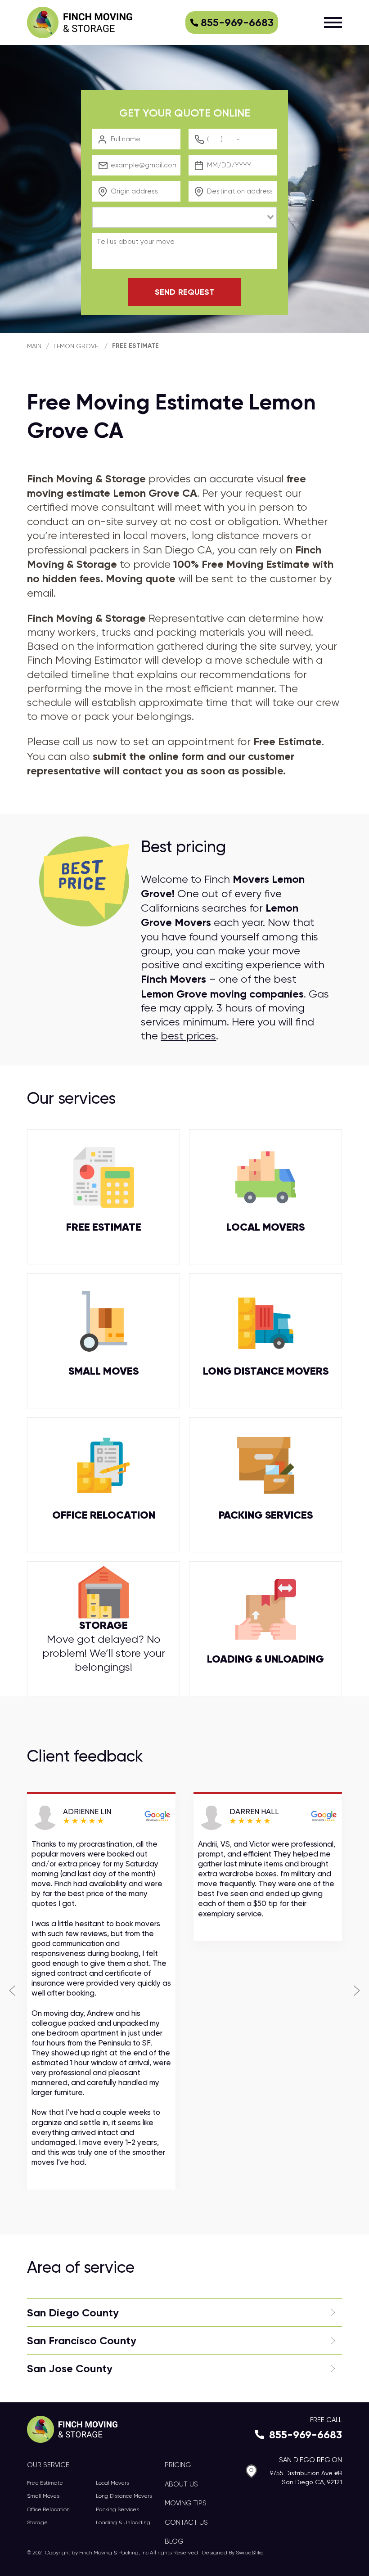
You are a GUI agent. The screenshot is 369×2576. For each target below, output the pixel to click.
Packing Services (117, 2509)
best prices (188, 1036)
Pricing (178, 2465)
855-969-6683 (237, 22)
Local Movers (112, 2483)
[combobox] (184, 217)
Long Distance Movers (124, 2496)
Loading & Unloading (123, 2522)
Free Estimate (135, 346)
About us (181, 2484)
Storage (37, 2522)
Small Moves (43, 2496)
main (34, 346)
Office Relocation (48, 2509)
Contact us (186, 2522)
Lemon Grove (76, 346)
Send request (184, 292)
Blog (174, 2541)
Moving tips (186, 2503)
